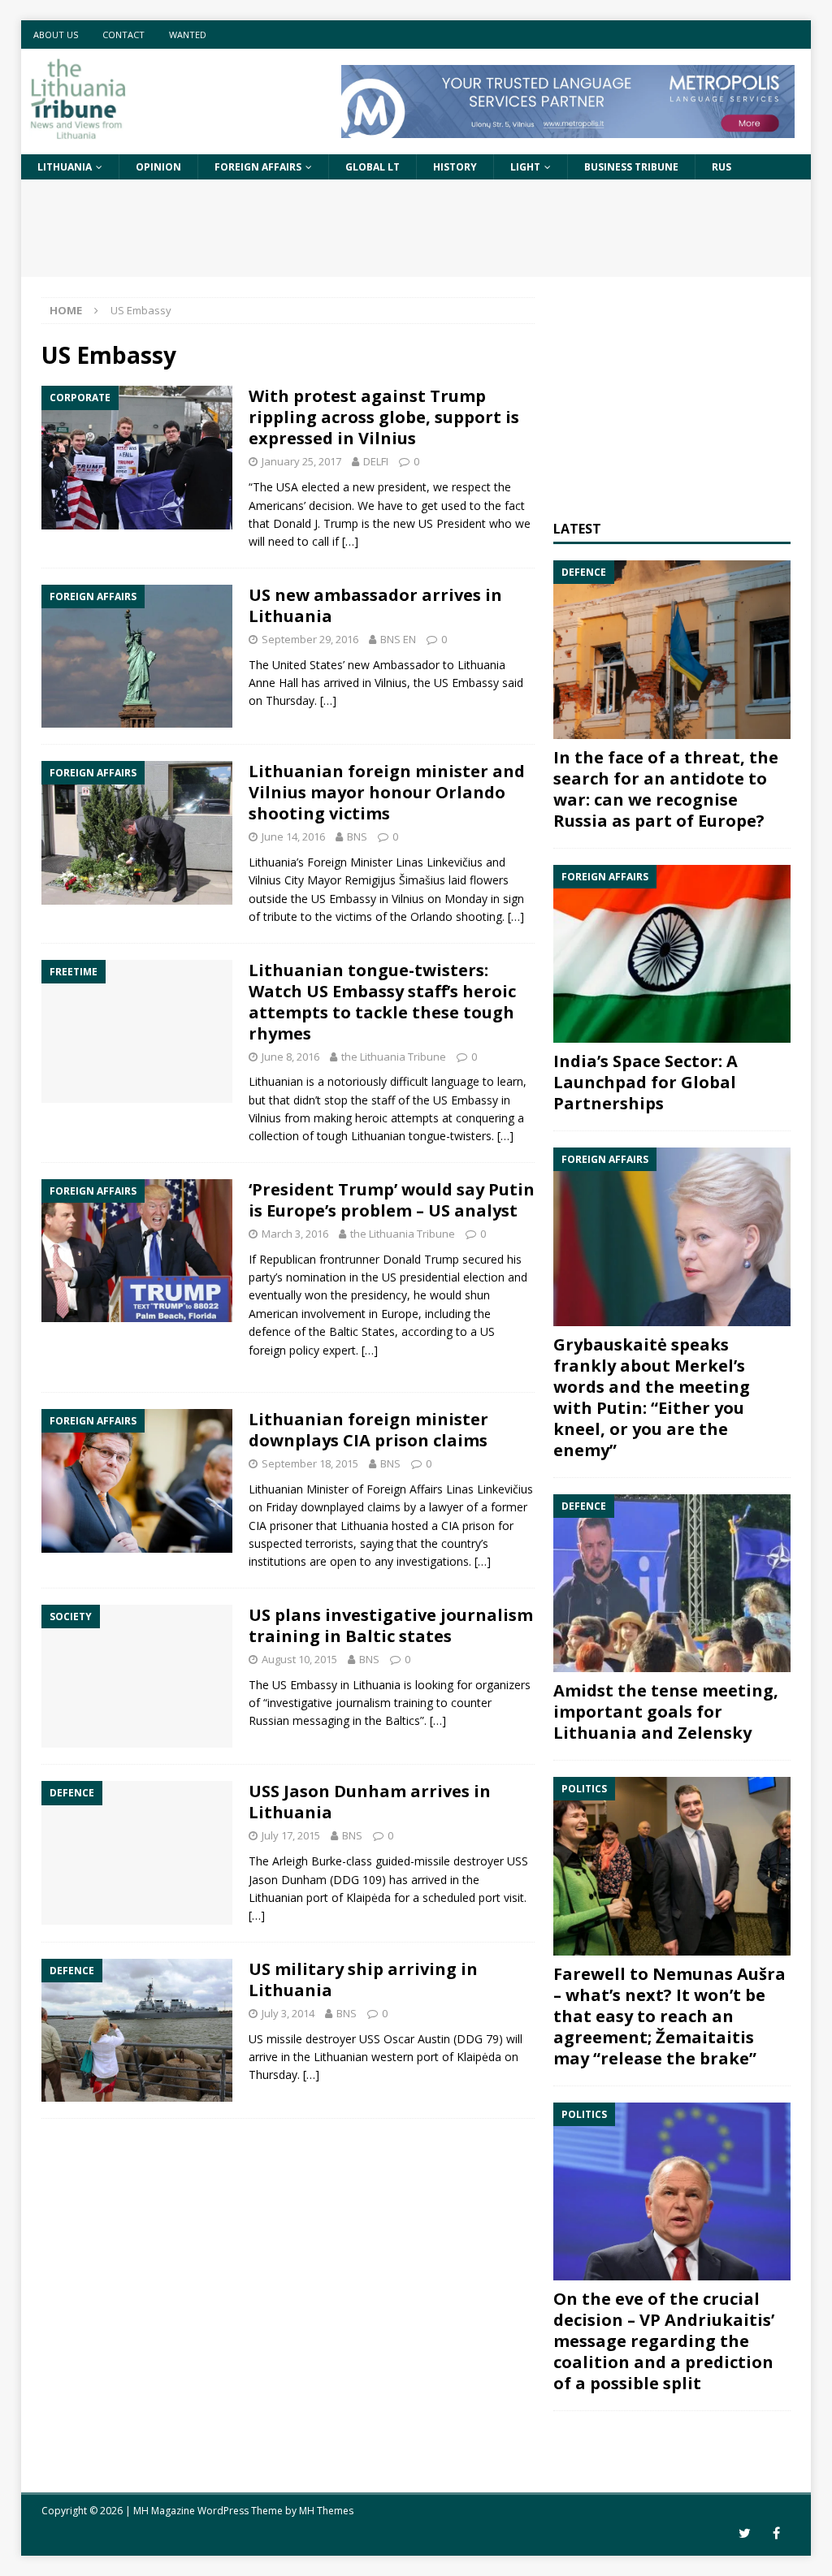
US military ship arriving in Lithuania (363, 1980)
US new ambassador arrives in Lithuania (375, 605)
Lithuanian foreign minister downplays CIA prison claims (368, 1430)
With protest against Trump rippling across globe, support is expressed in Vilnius (384, 417)
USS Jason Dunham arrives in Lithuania (370, 1802)
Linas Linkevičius (439, 862)
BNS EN (398, 639)
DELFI (376, 461)
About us (56, 35)
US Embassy (466, 683)
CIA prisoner (281, 1526)
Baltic (344, 1331)
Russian (269, 1720)
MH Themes (326, 2511)
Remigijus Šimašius (395, 880)
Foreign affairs (258, 167)
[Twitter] (745, 2533)
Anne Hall (273, 683)
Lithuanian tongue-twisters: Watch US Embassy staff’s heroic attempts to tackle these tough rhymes (382, 1002)
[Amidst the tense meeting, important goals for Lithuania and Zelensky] (672, 1584)
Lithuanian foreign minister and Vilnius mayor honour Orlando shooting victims (387, 792)
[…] (350, 541)
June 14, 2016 (293, 836)
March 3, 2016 (295, 1234)
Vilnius (265, 1118)
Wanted (188, 35)
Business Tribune (631, 167)
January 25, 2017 (301, 461)
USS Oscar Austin (405, 2039)
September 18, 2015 (310, 1463)
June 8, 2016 (290, 1057)
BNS (357, 836)
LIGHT (525, 167)
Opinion (158, 167)
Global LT (373, 167)
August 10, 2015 (299, 1659)
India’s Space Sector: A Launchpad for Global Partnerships (646, 1082)
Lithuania (65, 167)
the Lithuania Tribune (394, 1057)
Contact (123, 35)
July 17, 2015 (291, 1835)
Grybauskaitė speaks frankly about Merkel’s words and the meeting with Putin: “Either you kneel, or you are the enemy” (652, 1397)
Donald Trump (421, 1259)
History (455, 167)
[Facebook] (776, 2533)
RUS (721, 167)
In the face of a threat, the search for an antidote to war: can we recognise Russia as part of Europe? (666, 789)
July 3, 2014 (288, 2013)
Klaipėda (368, 1897)
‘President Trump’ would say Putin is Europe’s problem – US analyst (392, 1200)
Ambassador (406, 665)
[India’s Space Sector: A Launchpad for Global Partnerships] (672, 954)
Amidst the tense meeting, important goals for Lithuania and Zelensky (666, 1712)
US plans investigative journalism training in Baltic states (391, 1625)
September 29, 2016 (310, 639)
